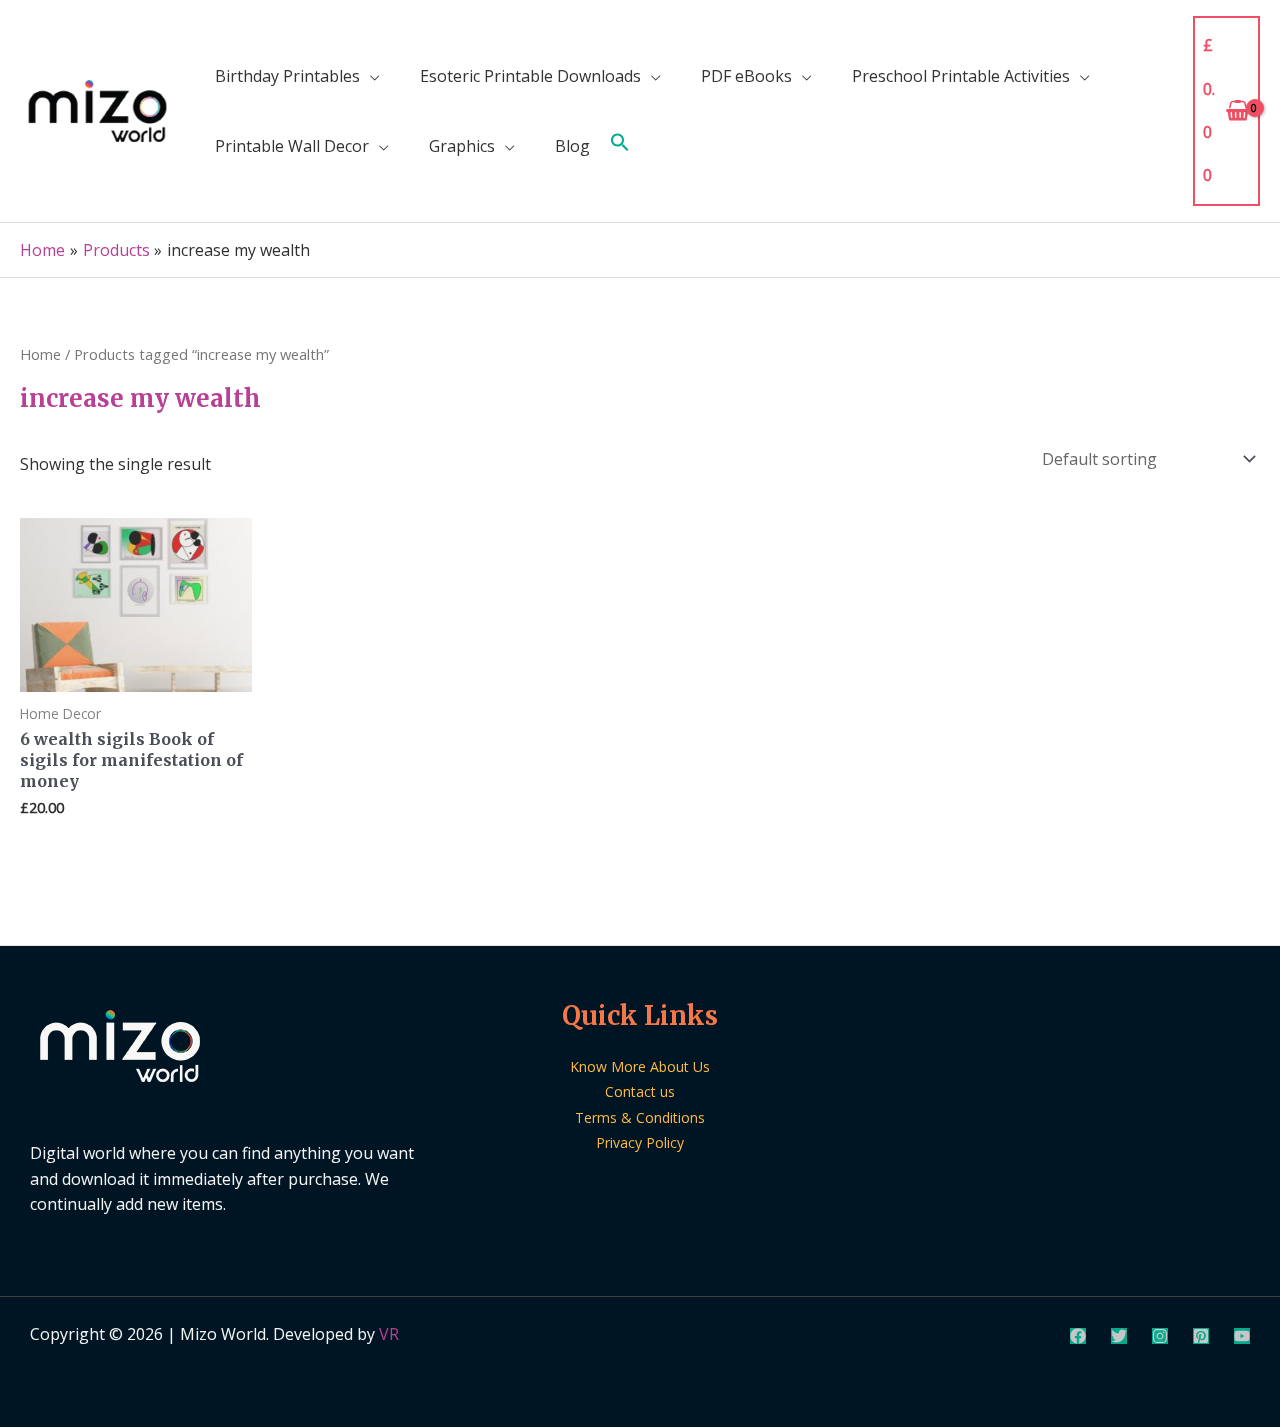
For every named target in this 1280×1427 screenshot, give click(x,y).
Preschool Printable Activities (961, 76)
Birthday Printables (287, 76)
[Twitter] (1119, 1336)
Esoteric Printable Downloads (530, 76)
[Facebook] (1078, 1336)
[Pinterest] (1201, 1336)
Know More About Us (640, 1066)
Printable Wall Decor (292, 146)
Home (40, 354)
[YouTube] (1242, 1336)
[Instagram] (1160, 1336)
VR (389, 1334)
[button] (620, 146)
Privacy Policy (640, 1142)
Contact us (640, 1091)
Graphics (462, 146)
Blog (572, 146)
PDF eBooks (746, 76)
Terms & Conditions (640, 1117)
